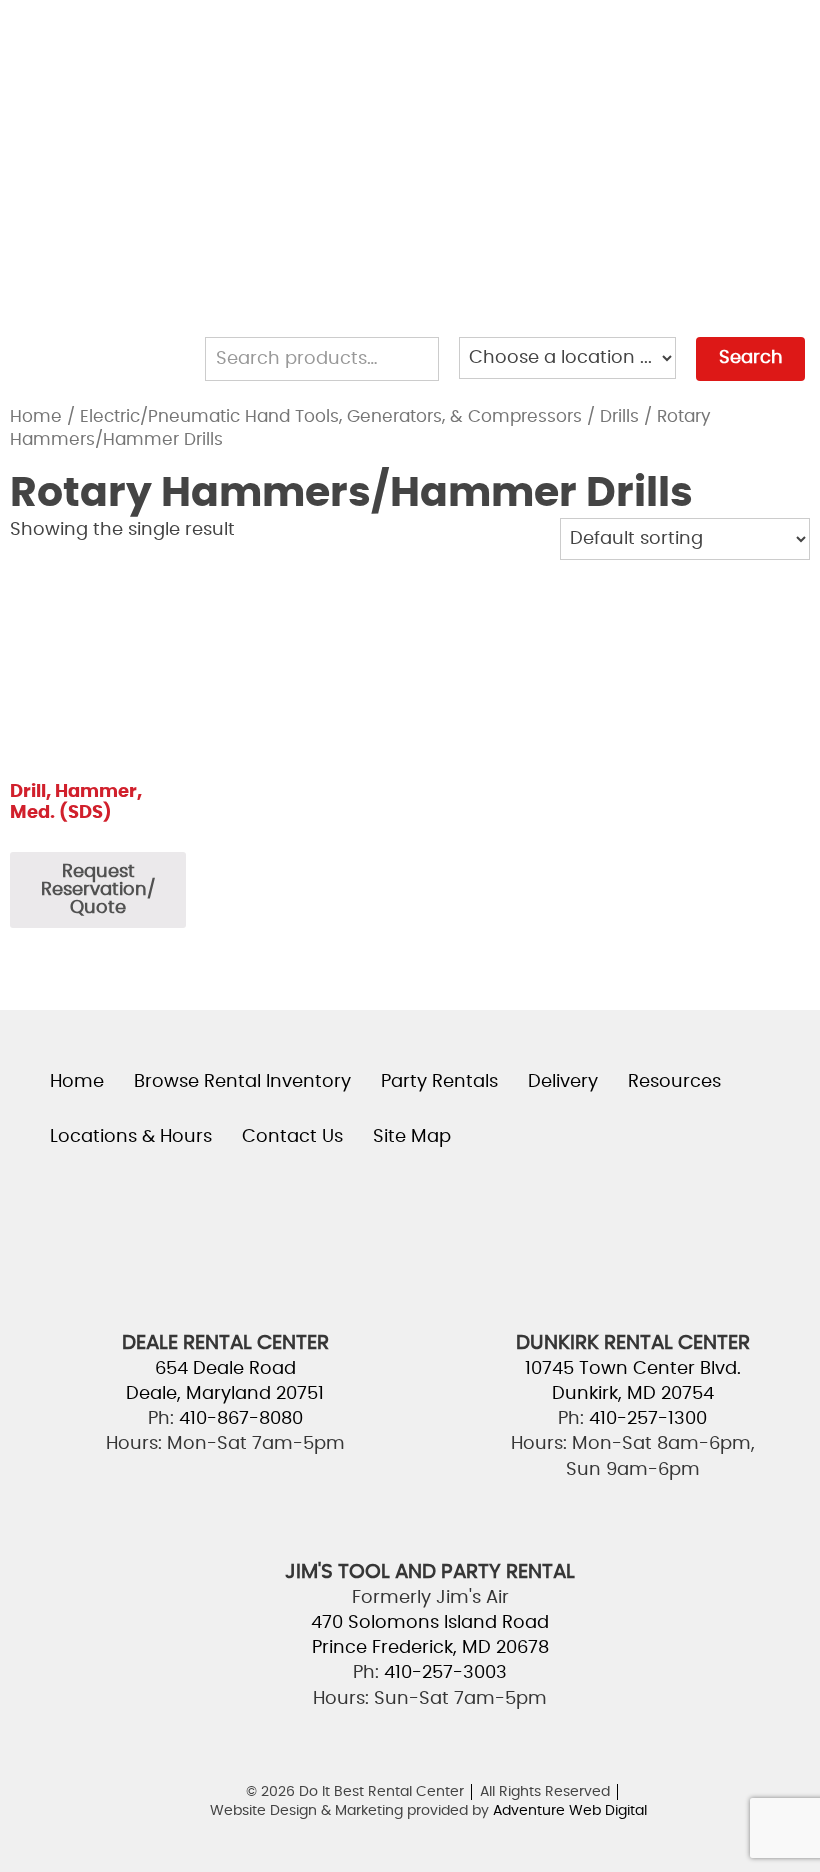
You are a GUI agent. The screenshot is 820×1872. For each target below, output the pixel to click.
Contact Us (603, 267)
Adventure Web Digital (570, 1811)
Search (751, 358)
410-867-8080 (241, 1419)
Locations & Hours (637, 221)
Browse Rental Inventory (668, 37)
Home (36, 417)
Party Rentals (612, 83)
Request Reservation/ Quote (98, 890)
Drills (619, 417)
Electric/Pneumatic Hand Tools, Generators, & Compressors (331, 417)
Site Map (412, 1137)
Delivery (584, 129)
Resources (597, 175)
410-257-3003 (445, 1673)
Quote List (594, 313)
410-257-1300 (648, 1419)
